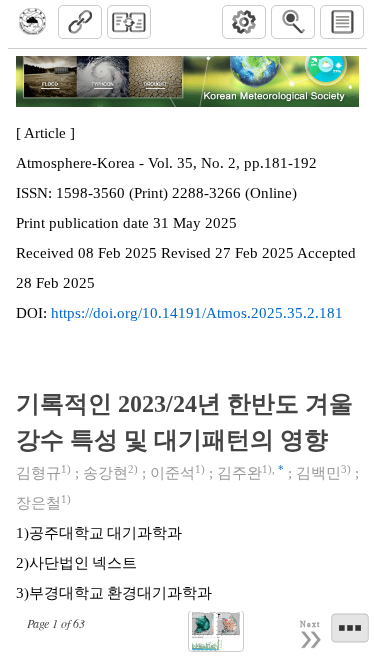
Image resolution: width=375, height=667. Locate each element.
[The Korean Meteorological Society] (32, 22)
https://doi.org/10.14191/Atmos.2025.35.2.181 (197, 313)
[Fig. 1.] (216, 631)
